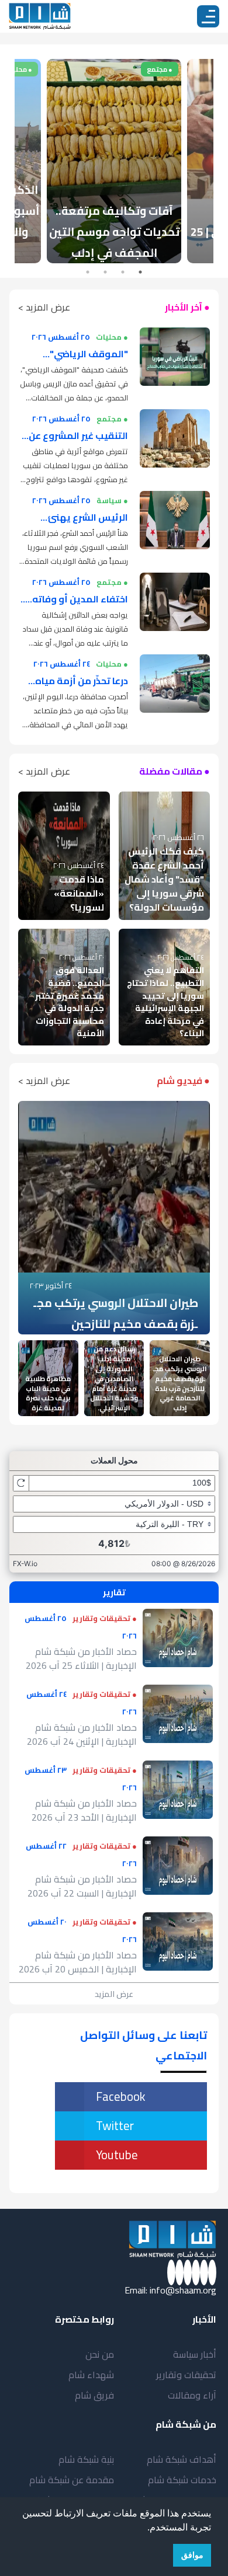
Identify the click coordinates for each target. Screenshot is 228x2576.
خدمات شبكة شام (182, 2480)
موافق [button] (192, 2555)
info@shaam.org (183, 2290)
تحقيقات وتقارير (186, 2375)
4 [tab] (88, 272)
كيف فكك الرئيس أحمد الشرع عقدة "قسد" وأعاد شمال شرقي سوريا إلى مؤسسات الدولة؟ (164, 879)
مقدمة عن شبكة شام (72, 2480)
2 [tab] (123, 272)
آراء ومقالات (192, 2395)
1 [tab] (140, 272)
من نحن (100, 2354)
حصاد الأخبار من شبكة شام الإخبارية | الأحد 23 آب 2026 (84, 1810)
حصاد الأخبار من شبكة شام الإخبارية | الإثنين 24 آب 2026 (82, 1734)
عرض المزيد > (44, 307)
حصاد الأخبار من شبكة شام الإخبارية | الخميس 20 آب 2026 (78, 1962)
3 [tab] (105, 272)
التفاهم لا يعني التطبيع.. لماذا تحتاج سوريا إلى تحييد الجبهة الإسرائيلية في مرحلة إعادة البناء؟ (165, 1001)
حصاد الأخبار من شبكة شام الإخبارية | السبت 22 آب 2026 (82, 1886)
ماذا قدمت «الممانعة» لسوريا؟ (79, 893)
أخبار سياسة (195, 2354)
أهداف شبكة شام (182, 2459)
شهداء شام (91, 2375)
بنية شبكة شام (86, 2459)
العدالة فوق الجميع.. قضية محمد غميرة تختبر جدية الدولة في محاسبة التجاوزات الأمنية (70, 1001)
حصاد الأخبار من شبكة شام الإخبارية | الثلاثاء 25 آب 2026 (81, 1658)
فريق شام (94, 2395)
